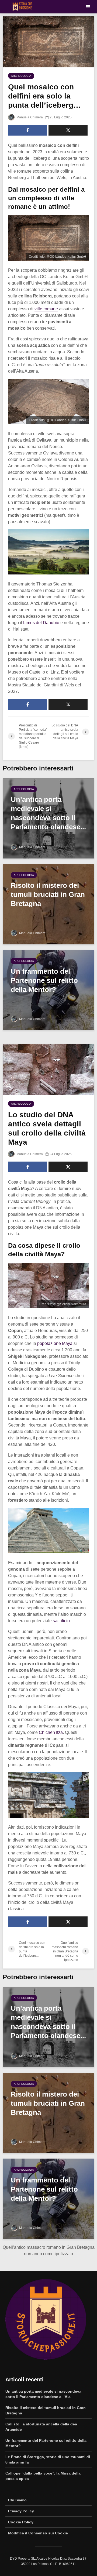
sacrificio (61, 1621)
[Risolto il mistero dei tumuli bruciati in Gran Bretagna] (48, 904)
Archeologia (21, 76)
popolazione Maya (55, 1343)
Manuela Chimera (29, 117)
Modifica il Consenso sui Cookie (38, 2533)
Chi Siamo (17, 2500)
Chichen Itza (51, 1732)
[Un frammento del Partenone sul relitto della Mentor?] (48, 990)
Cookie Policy (21, 2522)
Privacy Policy (21, 2511)
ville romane (46, 309)
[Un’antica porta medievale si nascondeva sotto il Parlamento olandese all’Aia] (48, 818)
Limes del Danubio (41, 623)
